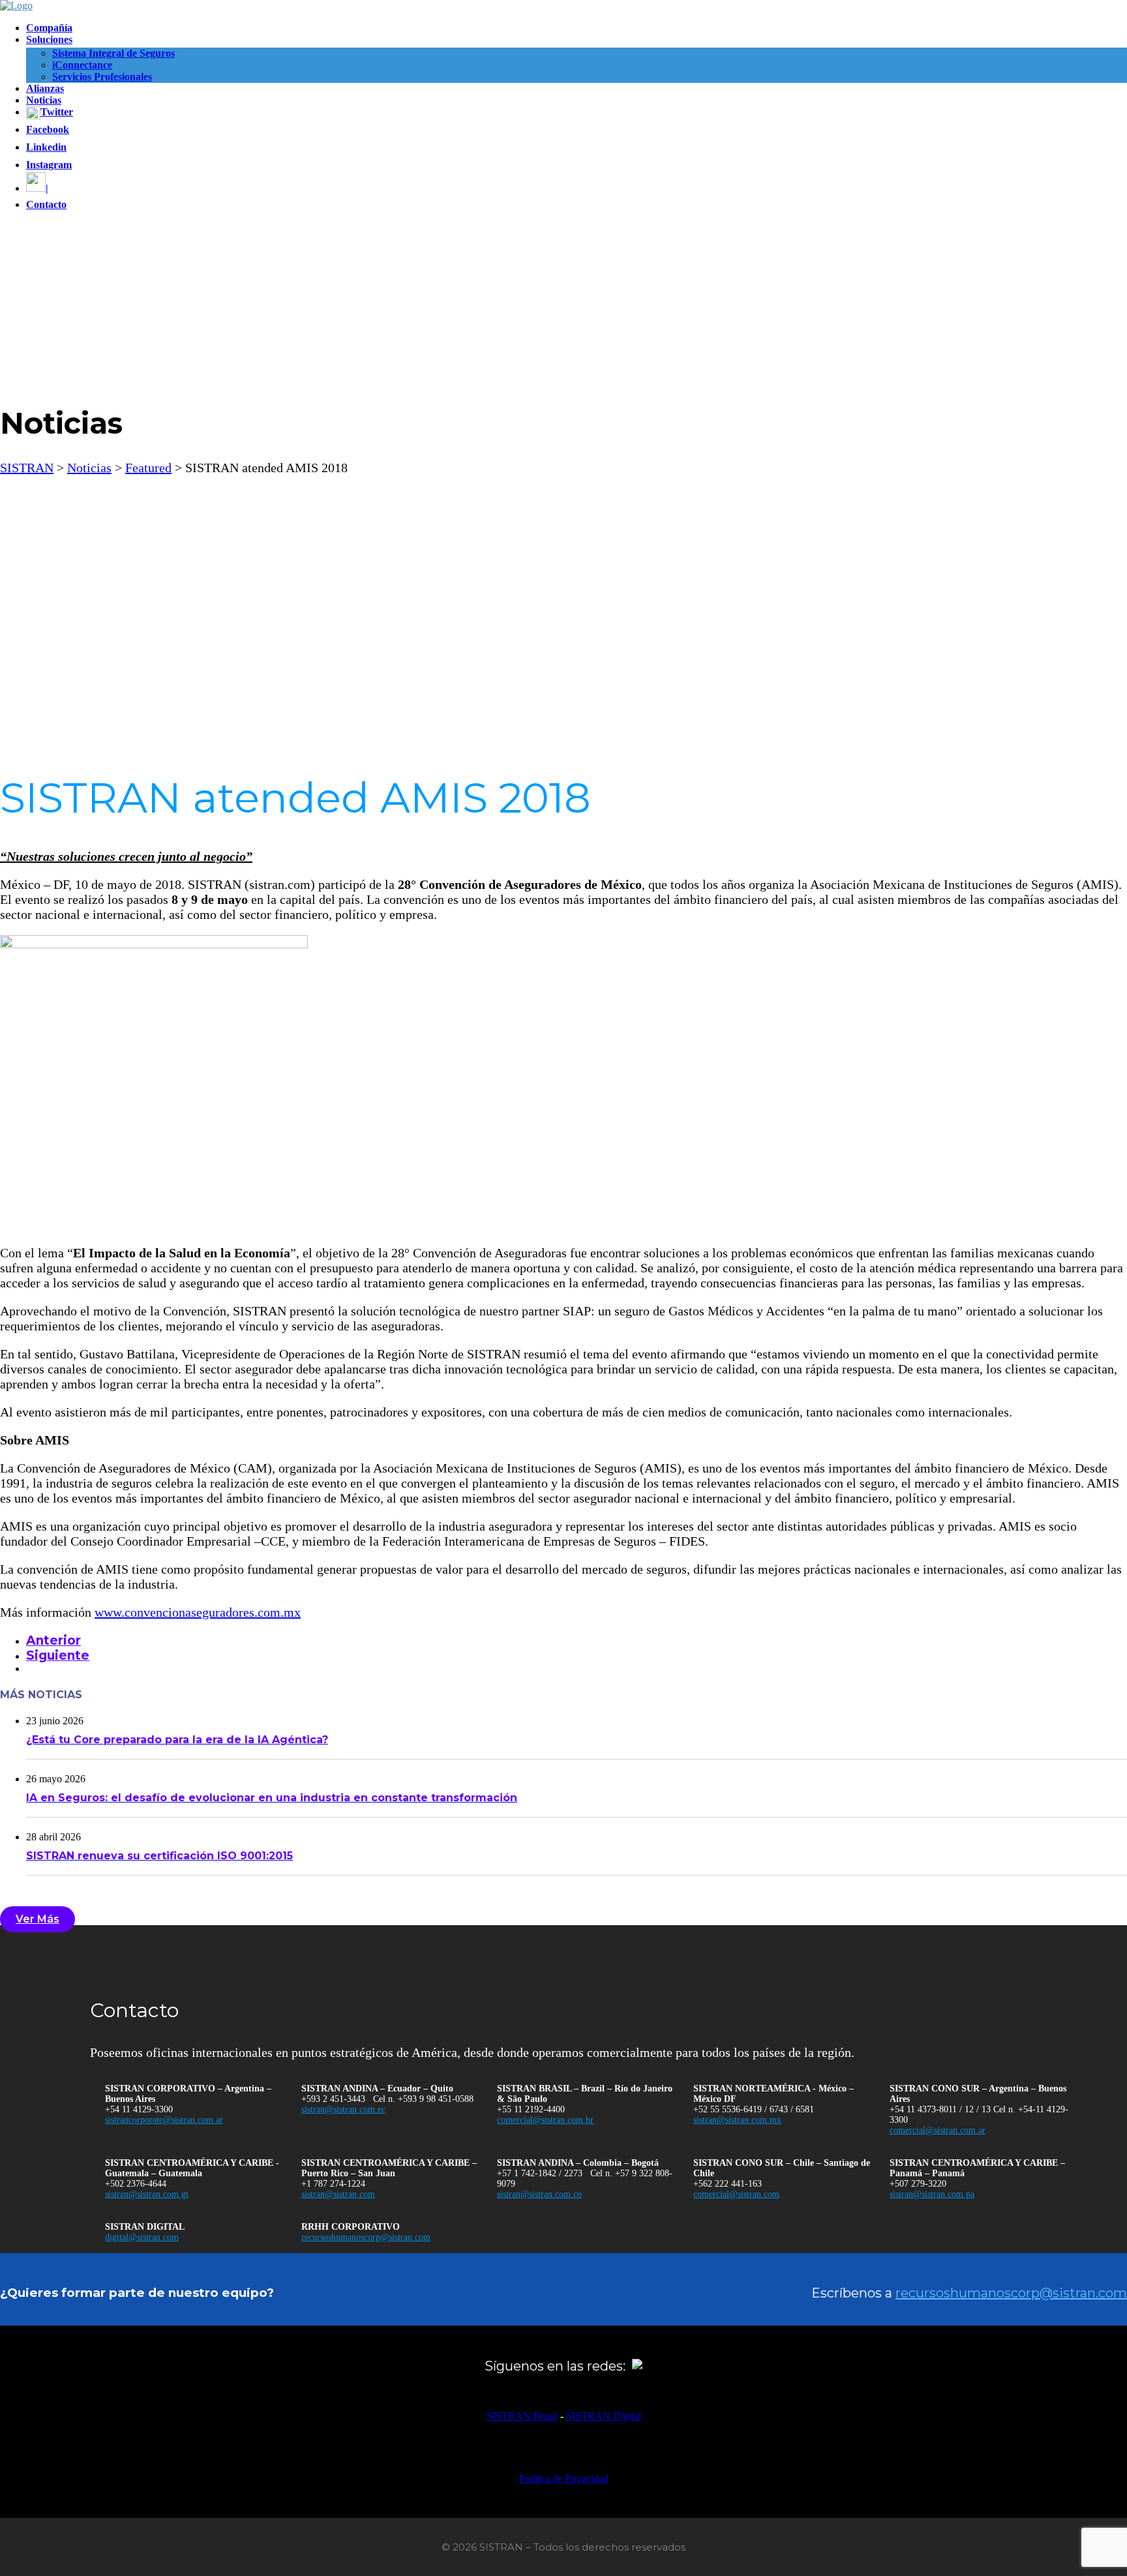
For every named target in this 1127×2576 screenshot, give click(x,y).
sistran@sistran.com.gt (147, 2194)
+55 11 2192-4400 (531, 2109)
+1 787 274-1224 (333, 2184)
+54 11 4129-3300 (139, 2109)
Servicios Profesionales (102, 77)
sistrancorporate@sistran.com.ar (164, 2120)
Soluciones (49, 39)
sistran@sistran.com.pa (932, 2194)
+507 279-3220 (918, 2184)
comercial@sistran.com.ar (938, 2130)
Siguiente (58, 1655)
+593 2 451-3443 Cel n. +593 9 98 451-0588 (387, 2099)
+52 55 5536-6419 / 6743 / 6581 (754, 2109)
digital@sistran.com (142, 2237)
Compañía (49, 28)
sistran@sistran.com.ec (343, 2109)
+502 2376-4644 (136, 2184)
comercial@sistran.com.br (545, 2120)
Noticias (44, 100)
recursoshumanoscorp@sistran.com (366, 2237)
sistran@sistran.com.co (539, 2194)
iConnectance (82, 65)
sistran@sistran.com (338, 2194)
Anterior (53, 1640)
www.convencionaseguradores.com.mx (198, 1612)
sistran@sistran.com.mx (737, 2120)
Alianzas (45, 88)
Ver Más (38, 1919)
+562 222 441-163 (728, 2184)
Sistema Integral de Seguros (113, 53)
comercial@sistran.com (736, 2194)
